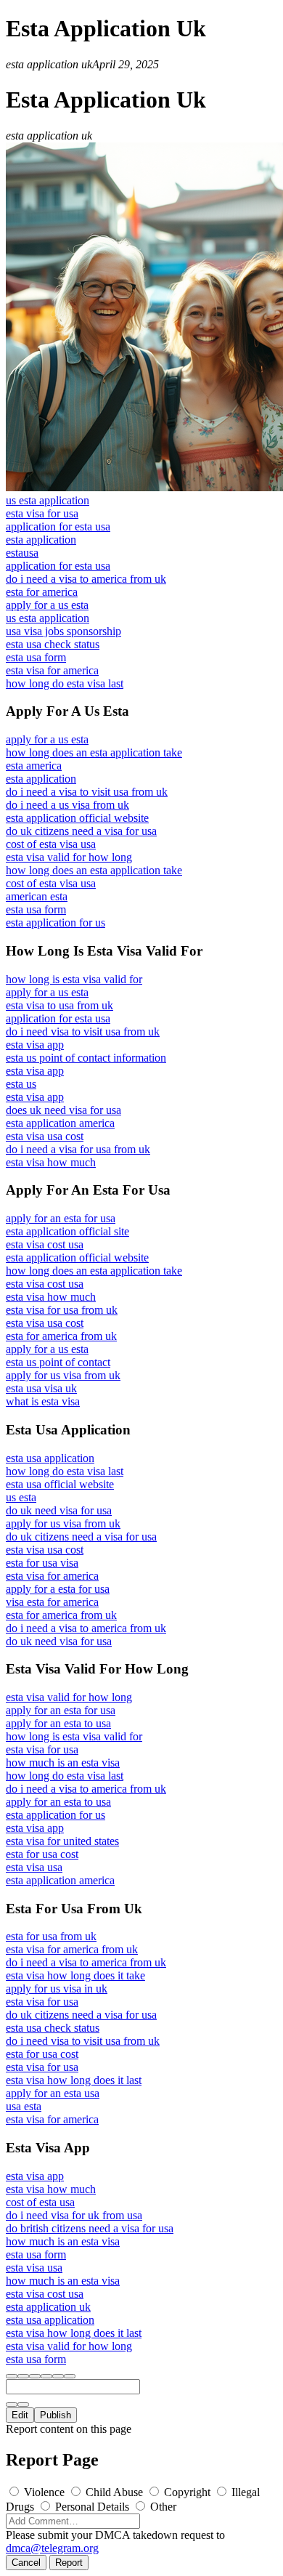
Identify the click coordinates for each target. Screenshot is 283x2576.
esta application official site (67, 1231)
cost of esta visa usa (51, 844)
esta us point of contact (58, 1362)
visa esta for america (52, 1602)
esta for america (42, 592)
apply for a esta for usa (58, 1589)
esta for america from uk (61, 1336)
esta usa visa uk (41, 1388)
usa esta (24, 2106)
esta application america (60, 1123)
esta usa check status (53, 644)
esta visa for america (52, 670)
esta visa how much (51, 1162)
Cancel (26, 2563)
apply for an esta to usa (58, 1723)
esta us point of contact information (86, 1058)
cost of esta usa (40, 2202)
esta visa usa (34, 1867)
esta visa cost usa (45, 1244)
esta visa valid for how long (69, 857)
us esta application (48, 500)
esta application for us (56, 922)
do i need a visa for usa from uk (78, 1149)
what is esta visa (43, 1401)
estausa (22, 553)
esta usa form (36, 657)
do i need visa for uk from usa (74, 2215)
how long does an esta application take (94, 752)
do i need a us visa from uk (67, 805)
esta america (34, 766)
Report (69, 2563)
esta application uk (48, 2307)
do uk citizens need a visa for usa (81, 831)
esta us (21, 1084)
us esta (21, 1497)
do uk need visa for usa (59, 1510)
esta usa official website (60, 1484)
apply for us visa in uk (57, 1988)
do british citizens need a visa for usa (90, 2228)
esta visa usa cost (45, 1136)
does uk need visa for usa (63, 1110)
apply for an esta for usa (61, 1218)
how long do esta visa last (65, 683)
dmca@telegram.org (52, 2548)
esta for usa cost (42, 1854)
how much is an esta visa (63, 1763)
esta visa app (35, 1045)
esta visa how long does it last (74, 2080)
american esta (37, 896)
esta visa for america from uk (72, 1949)
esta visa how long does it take (75, 1975)
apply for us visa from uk (63, 1375)
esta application (41, 540)
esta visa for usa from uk (62, 1310)
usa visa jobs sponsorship (63, 631)
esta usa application (50, 1458)
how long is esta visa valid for (74, 979)
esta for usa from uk (51, 1936)
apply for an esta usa (53, 2093)
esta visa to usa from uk (60, 1005)
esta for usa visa (42, 1563)
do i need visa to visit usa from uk (83, 1031)
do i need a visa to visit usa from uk (87, 792)
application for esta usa (58, 526)
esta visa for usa (42, 513)
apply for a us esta (47, 605)
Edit (20, 2415)
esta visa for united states (62, 1841)
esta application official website (77, 818)
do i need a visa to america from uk (86, 579)
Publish (56, 2415)
